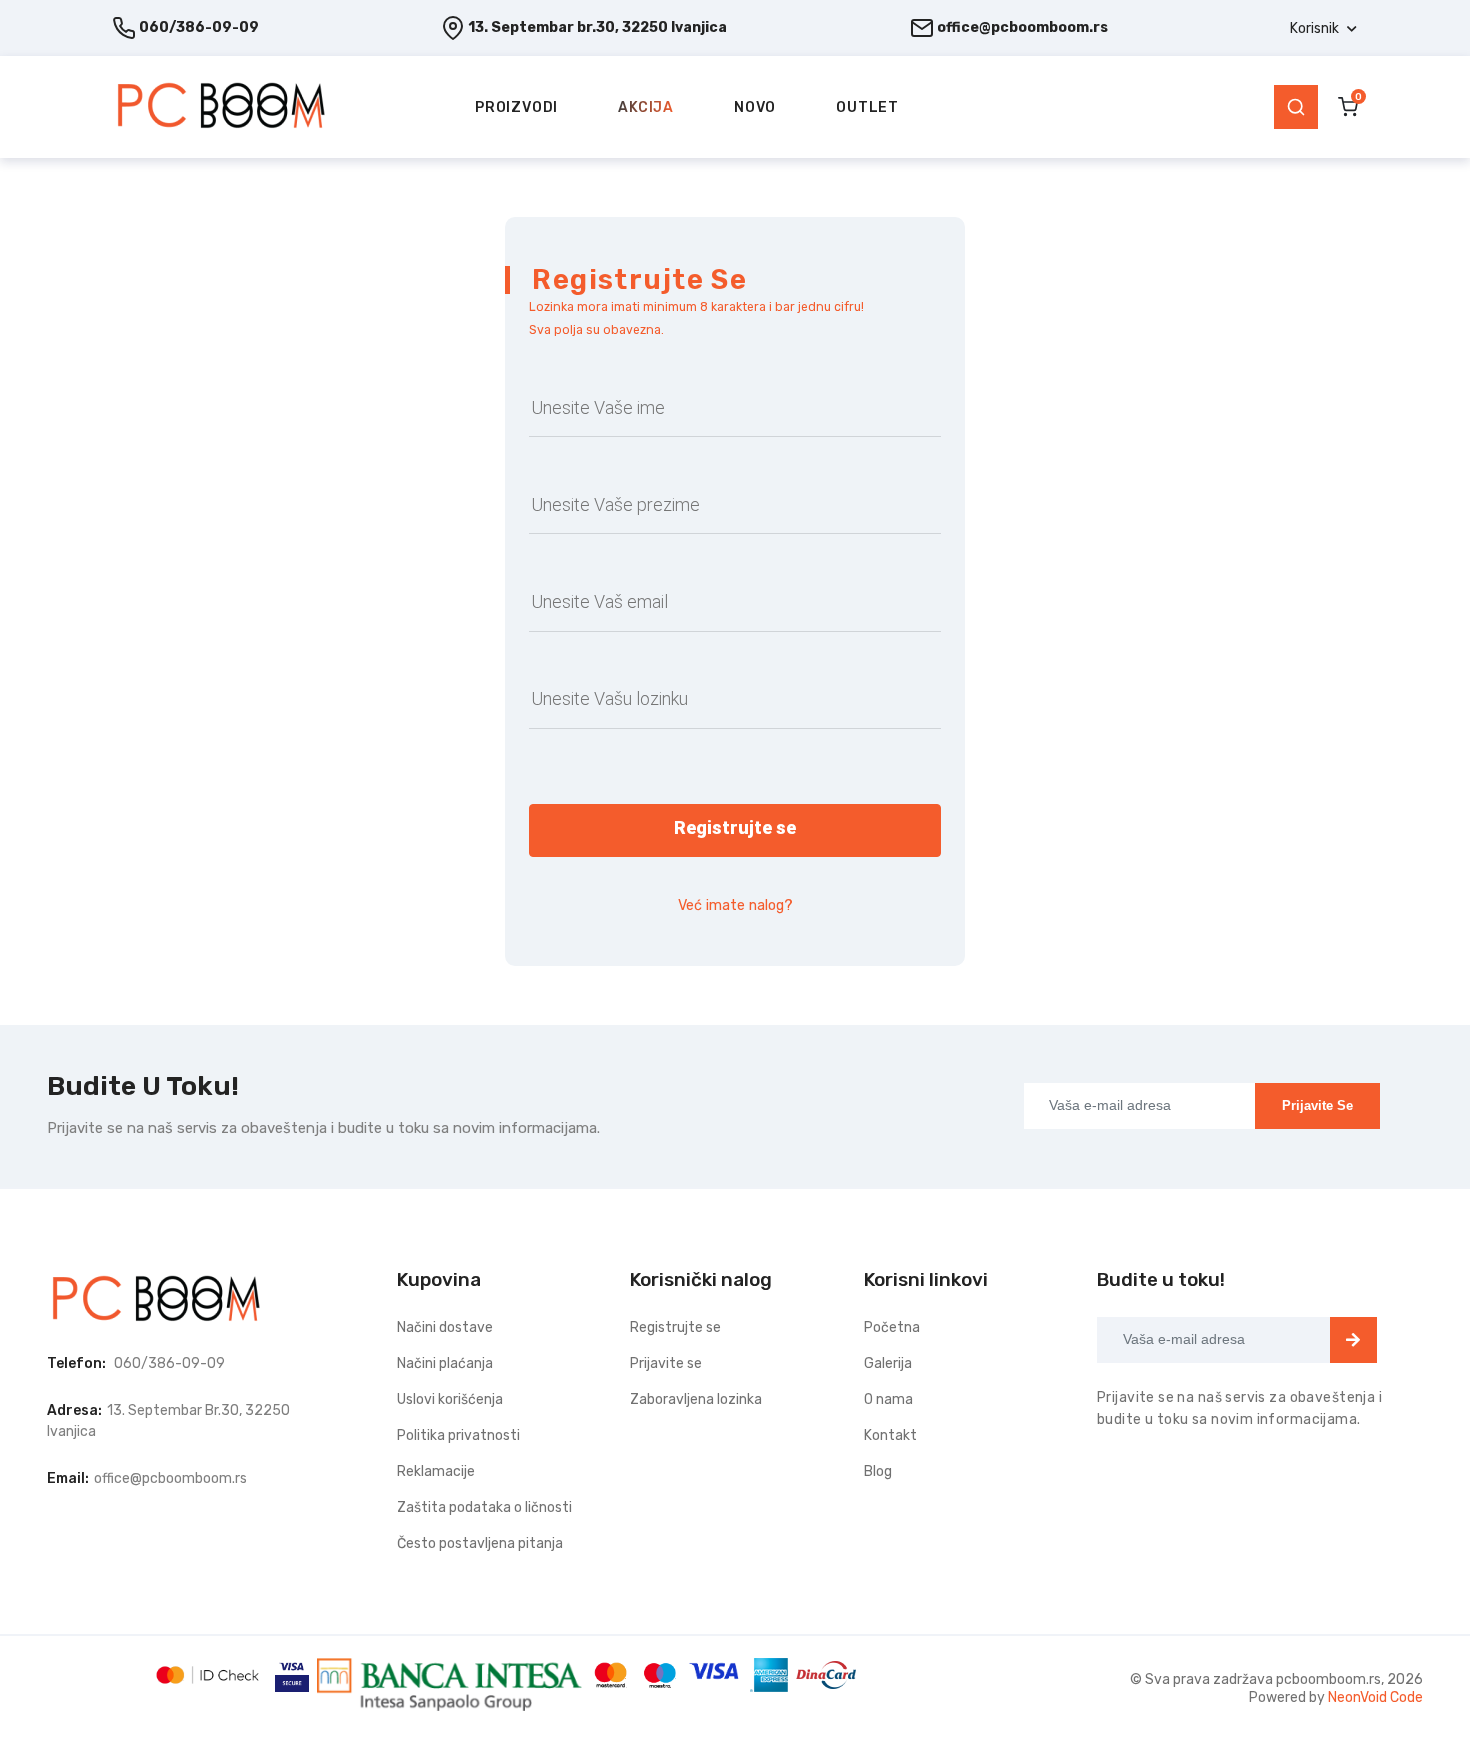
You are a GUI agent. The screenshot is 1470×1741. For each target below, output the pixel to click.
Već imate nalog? (735, 905)
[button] (1323, 28)
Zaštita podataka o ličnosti (484, 1507)
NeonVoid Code (1375, 1697)
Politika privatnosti (458, 1435)
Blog (878, 1471)
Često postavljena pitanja (480, 1543)
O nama (888, 1399)
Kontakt (890, 1435)
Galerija (888, 1363)
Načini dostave (445, 1327)
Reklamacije (436, 1471)
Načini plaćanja (445, 1363)
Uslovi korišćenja (450, 1399)
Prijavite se (1317, 1105)
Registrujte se (675, 1327)
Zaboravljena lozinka (696, 1399)
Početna (892, 1327)
